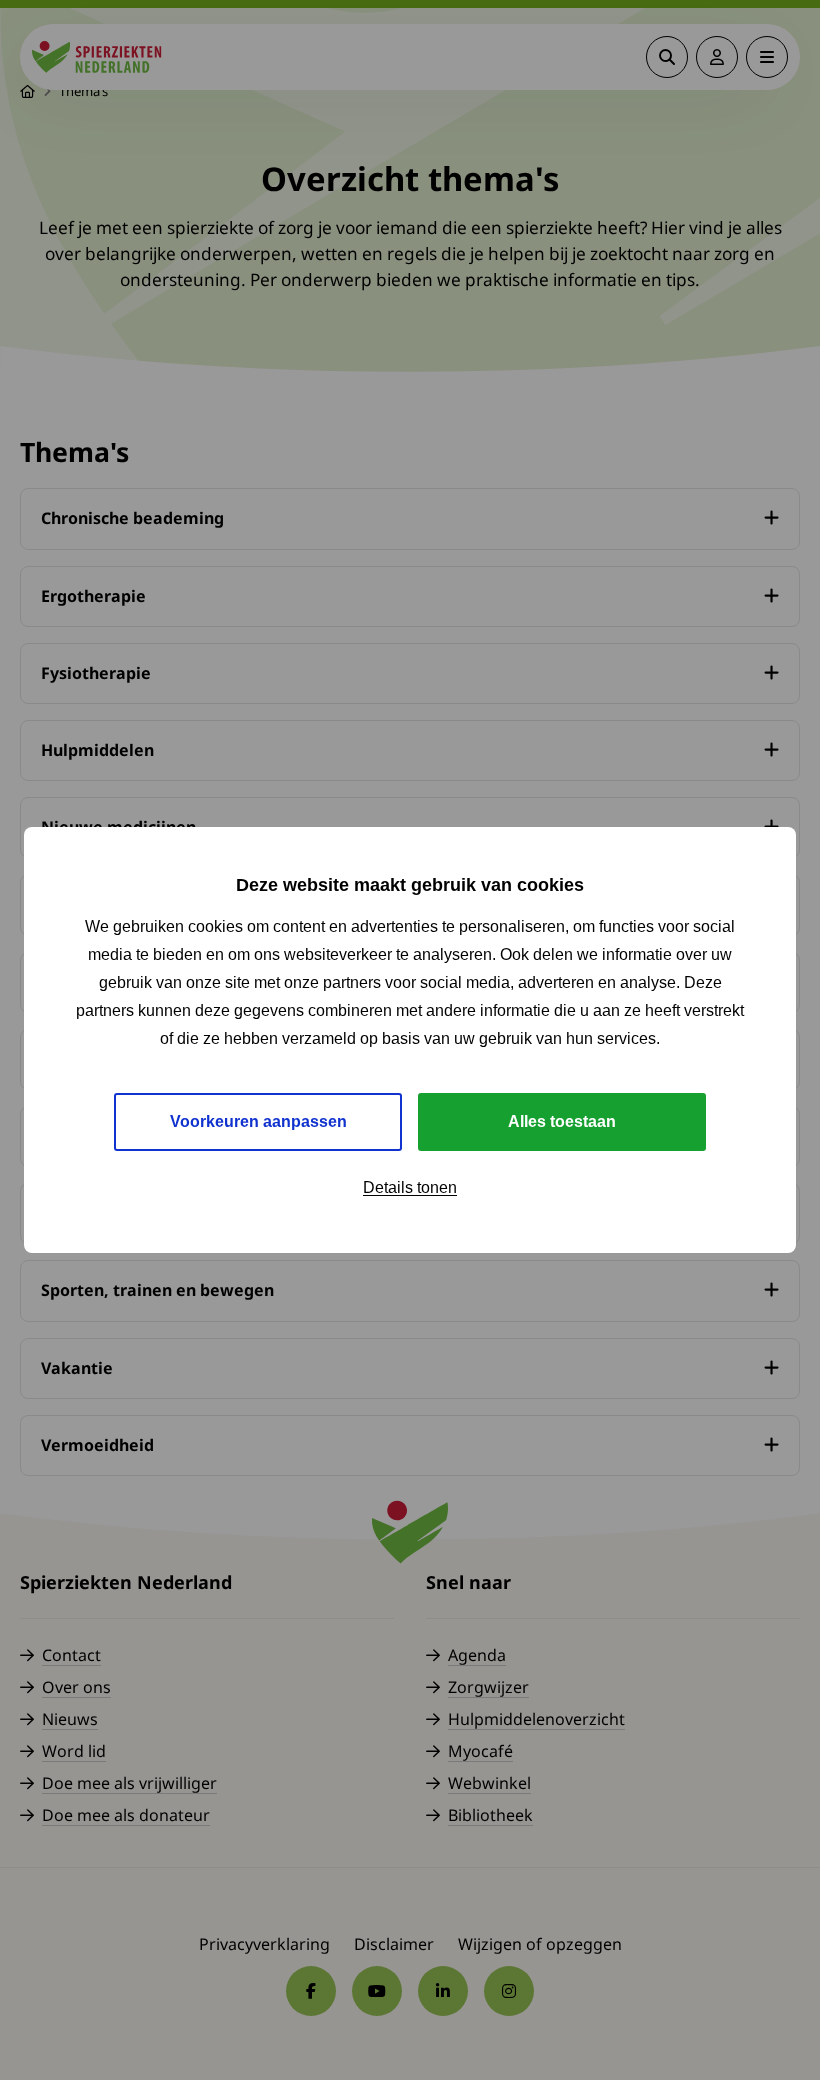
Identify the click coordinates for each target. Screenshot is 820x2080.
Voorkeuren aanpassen (258, 1121)
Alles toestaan (562, 1121)
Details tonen (410, 1187)
